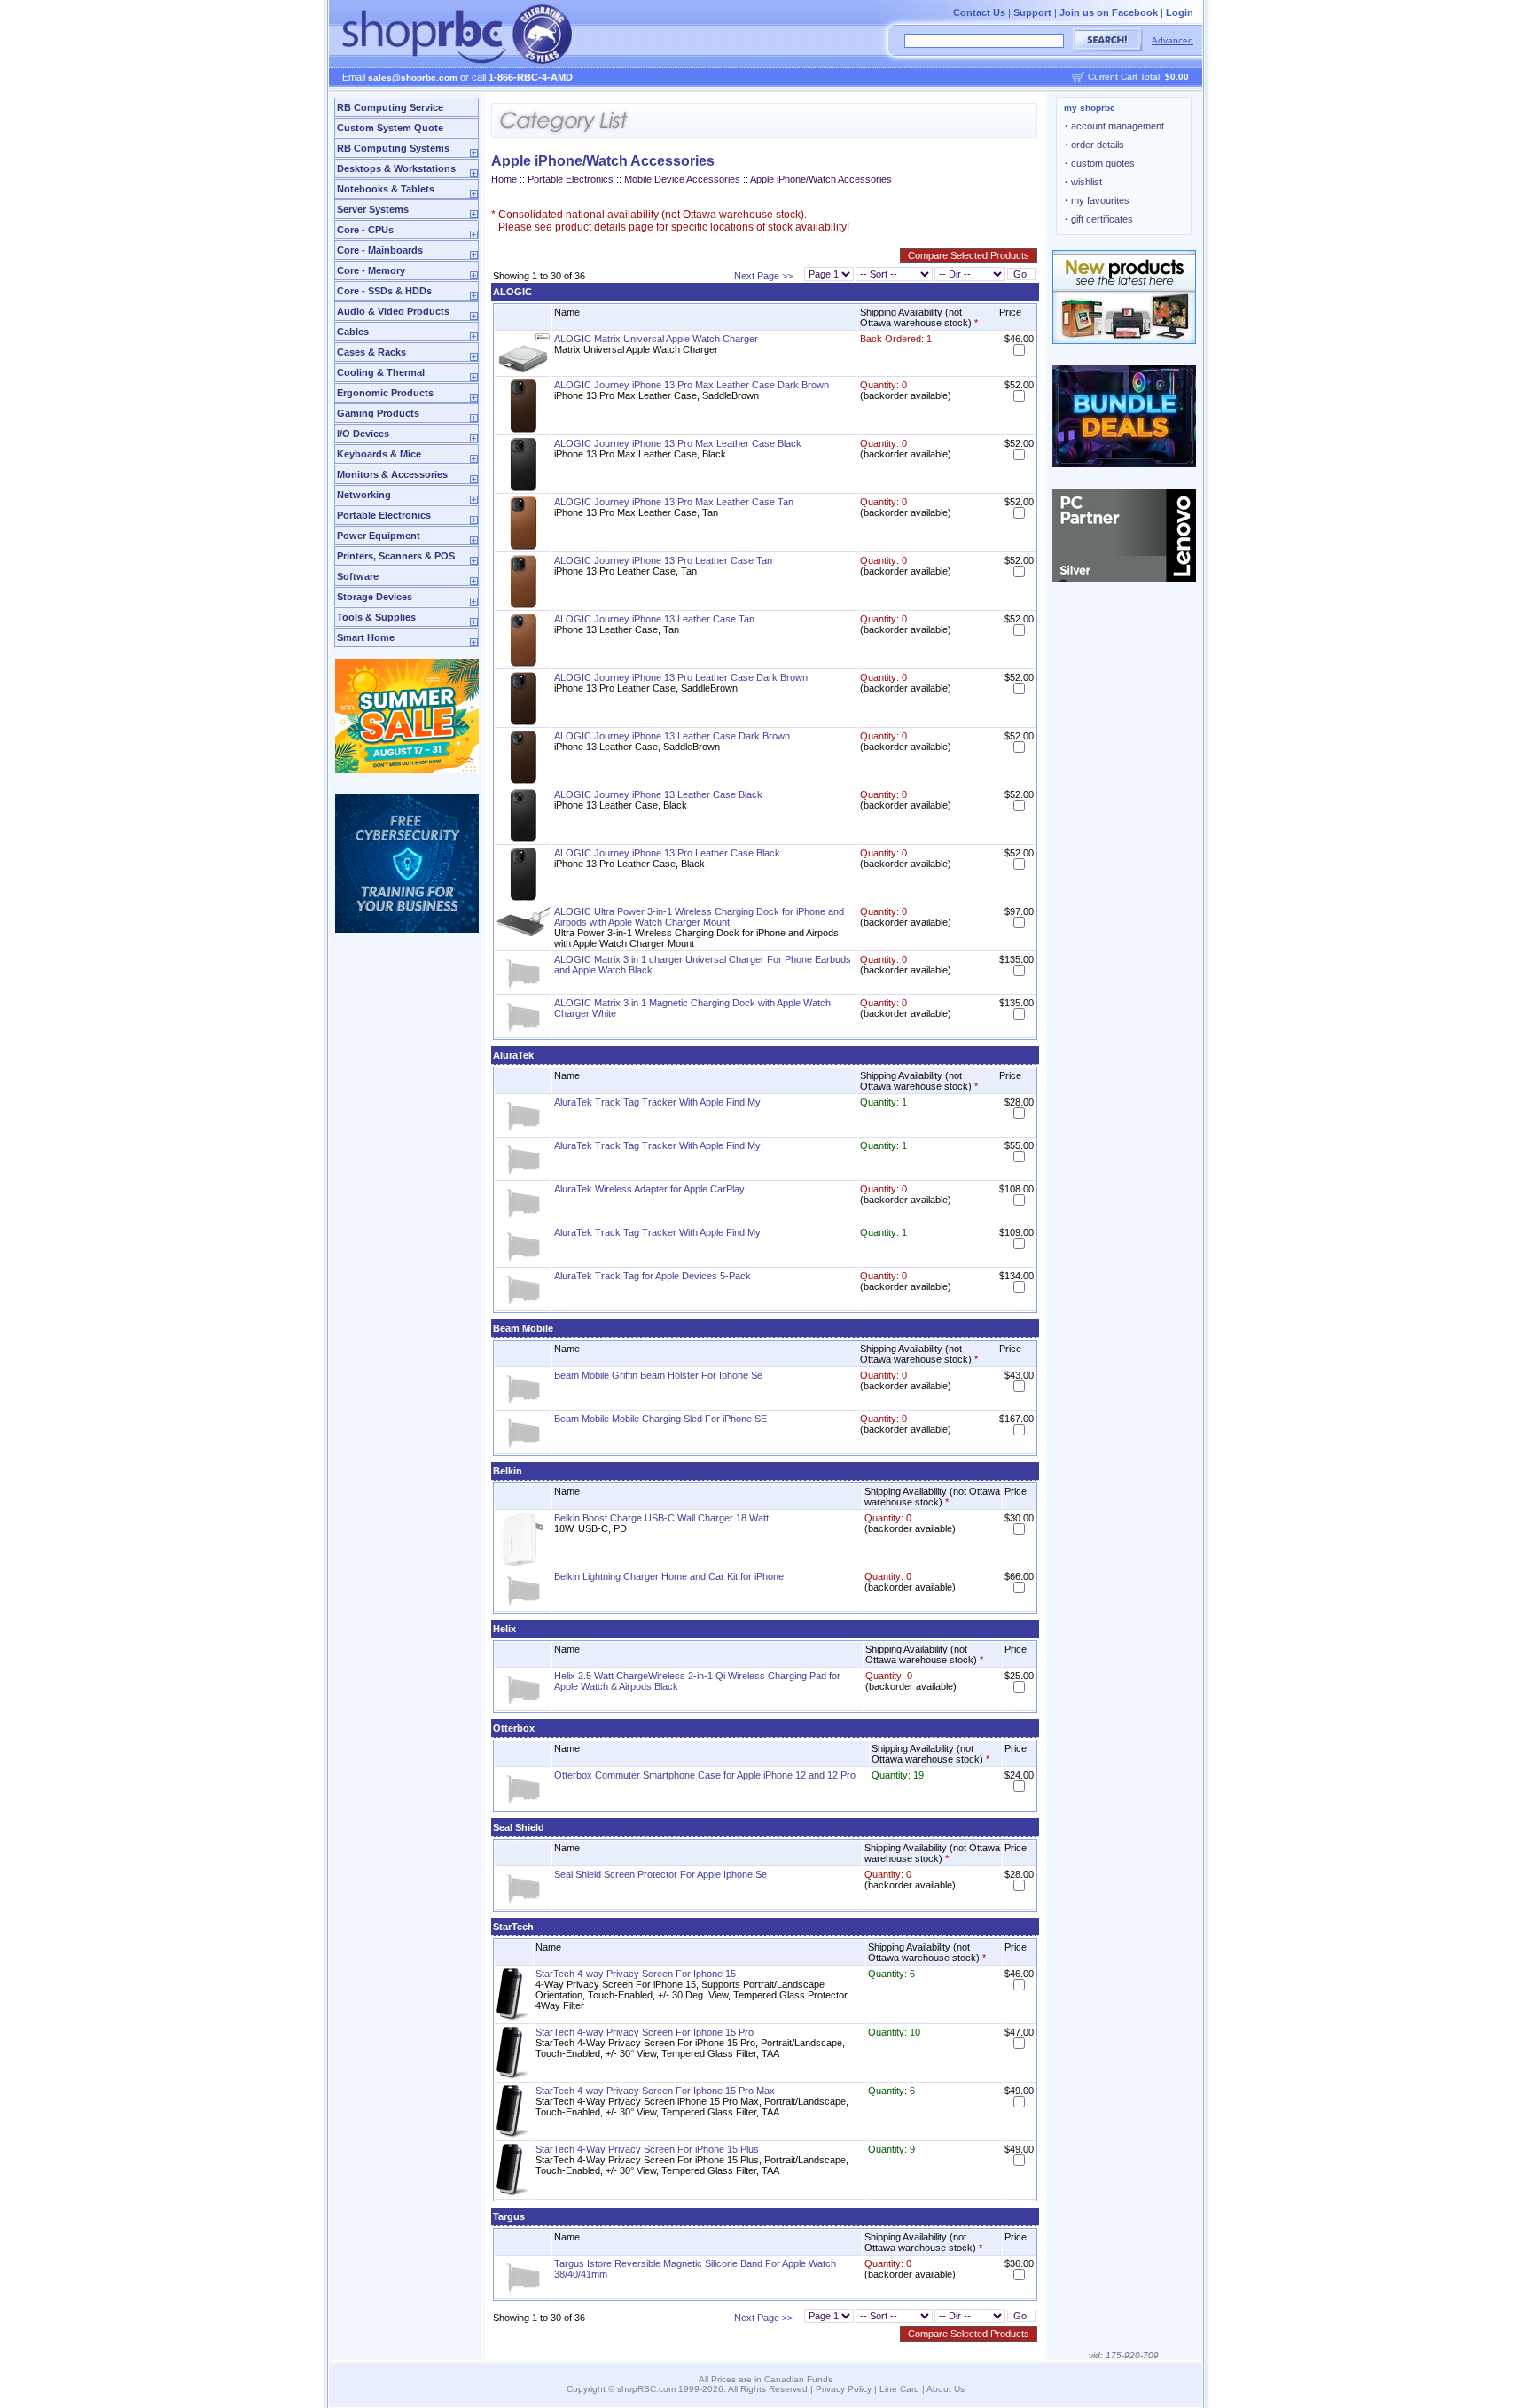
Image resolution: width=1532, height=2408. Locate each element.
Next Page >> (763, 276)
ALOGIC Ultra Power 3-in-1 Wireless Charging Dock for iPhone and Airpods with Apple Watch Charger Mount (699, 917)
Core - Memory (371, 270)
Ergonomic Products (385, 393)
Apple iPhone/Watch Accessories (821, 179)
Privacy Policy (844, 2389)
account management (1114, 126)
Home (504, 179)
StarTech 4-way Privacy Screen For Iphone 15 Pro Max (655, 2091)
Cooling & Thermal (381, 372)
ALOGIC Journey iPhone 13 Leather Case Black (658, 794)
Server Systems (373, 209)
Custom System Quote (390, 128)
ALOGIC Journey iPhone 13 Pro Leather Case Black (667, 853)
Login (1180, 12)
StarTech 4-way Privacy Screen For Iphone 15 (636, 1974)
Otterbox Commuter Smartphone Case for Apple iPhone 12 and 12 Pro (705, 1775)
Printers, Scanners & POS (396, 556)
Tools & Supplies (376, 617)
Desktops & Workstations (396, 168)
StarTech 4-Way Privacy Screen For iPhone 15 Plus (647, 2149)
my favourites (1097, 200)
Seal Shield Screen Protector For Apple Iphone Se (660, 1874)
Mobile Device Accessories (682, 179)
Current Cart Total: (1138, 77)
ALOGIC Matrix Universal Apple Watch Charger (656, 339)
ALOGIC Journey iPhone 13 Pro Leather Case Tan (663, 560)
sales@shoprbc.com (413, 78)
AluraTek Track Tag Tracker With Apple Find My (657, 1102)
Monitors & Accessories (392, 474)
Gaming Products (378, 413)
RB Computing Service (390, 107)
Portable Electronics (384, 515)
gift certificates (1099, 219)
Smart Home (366, 637)
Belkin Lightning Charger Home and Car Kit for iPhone (669, 1576)
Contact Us (979, 12)
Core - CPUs (365, 230)
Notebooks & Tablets (386, 189)
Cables (353, 332)
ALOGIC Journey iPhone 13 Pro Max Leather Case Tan (674, 502)
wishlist (1083, 182)
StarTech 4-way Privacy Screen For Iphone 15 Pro (645, 2032)
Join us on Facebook (1109, 12)
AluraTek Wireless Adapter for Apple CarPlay (649, 1189)
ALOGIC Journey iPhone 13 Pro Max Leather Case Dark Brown (692, 385)
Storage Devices (375, 597)
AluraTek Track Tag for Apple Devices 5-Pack (653, 1276)
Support (1032, 12)
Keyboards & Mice (379, 454)
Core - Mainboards (380, 250)
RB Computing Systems (393, 148)
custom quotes (1100, 163)
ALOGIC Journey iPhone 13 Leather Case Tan (654, 619)
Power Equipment (379, 536)
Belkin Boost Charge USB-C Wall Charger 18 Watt (661, 1518)
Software (358, 576)
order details (1094, 145)
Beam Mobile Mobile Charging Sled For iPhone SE (660, 1419)
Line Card (899, 2389)
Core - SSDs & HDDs (384, 291)
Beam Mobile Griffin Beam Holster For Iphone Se (658, 1375)
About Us (946, 2389)
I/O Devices (363, 434)
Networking (364, 495)
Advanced (1172, 40)
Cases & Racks (371, 352)
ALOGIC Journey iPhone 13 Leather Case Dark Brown (672, 736)
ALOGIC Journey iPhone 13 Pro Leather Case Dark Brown (681, 677)
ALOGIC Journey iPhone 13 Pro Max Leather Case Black (678, 443)
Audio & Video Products (393, 311)
